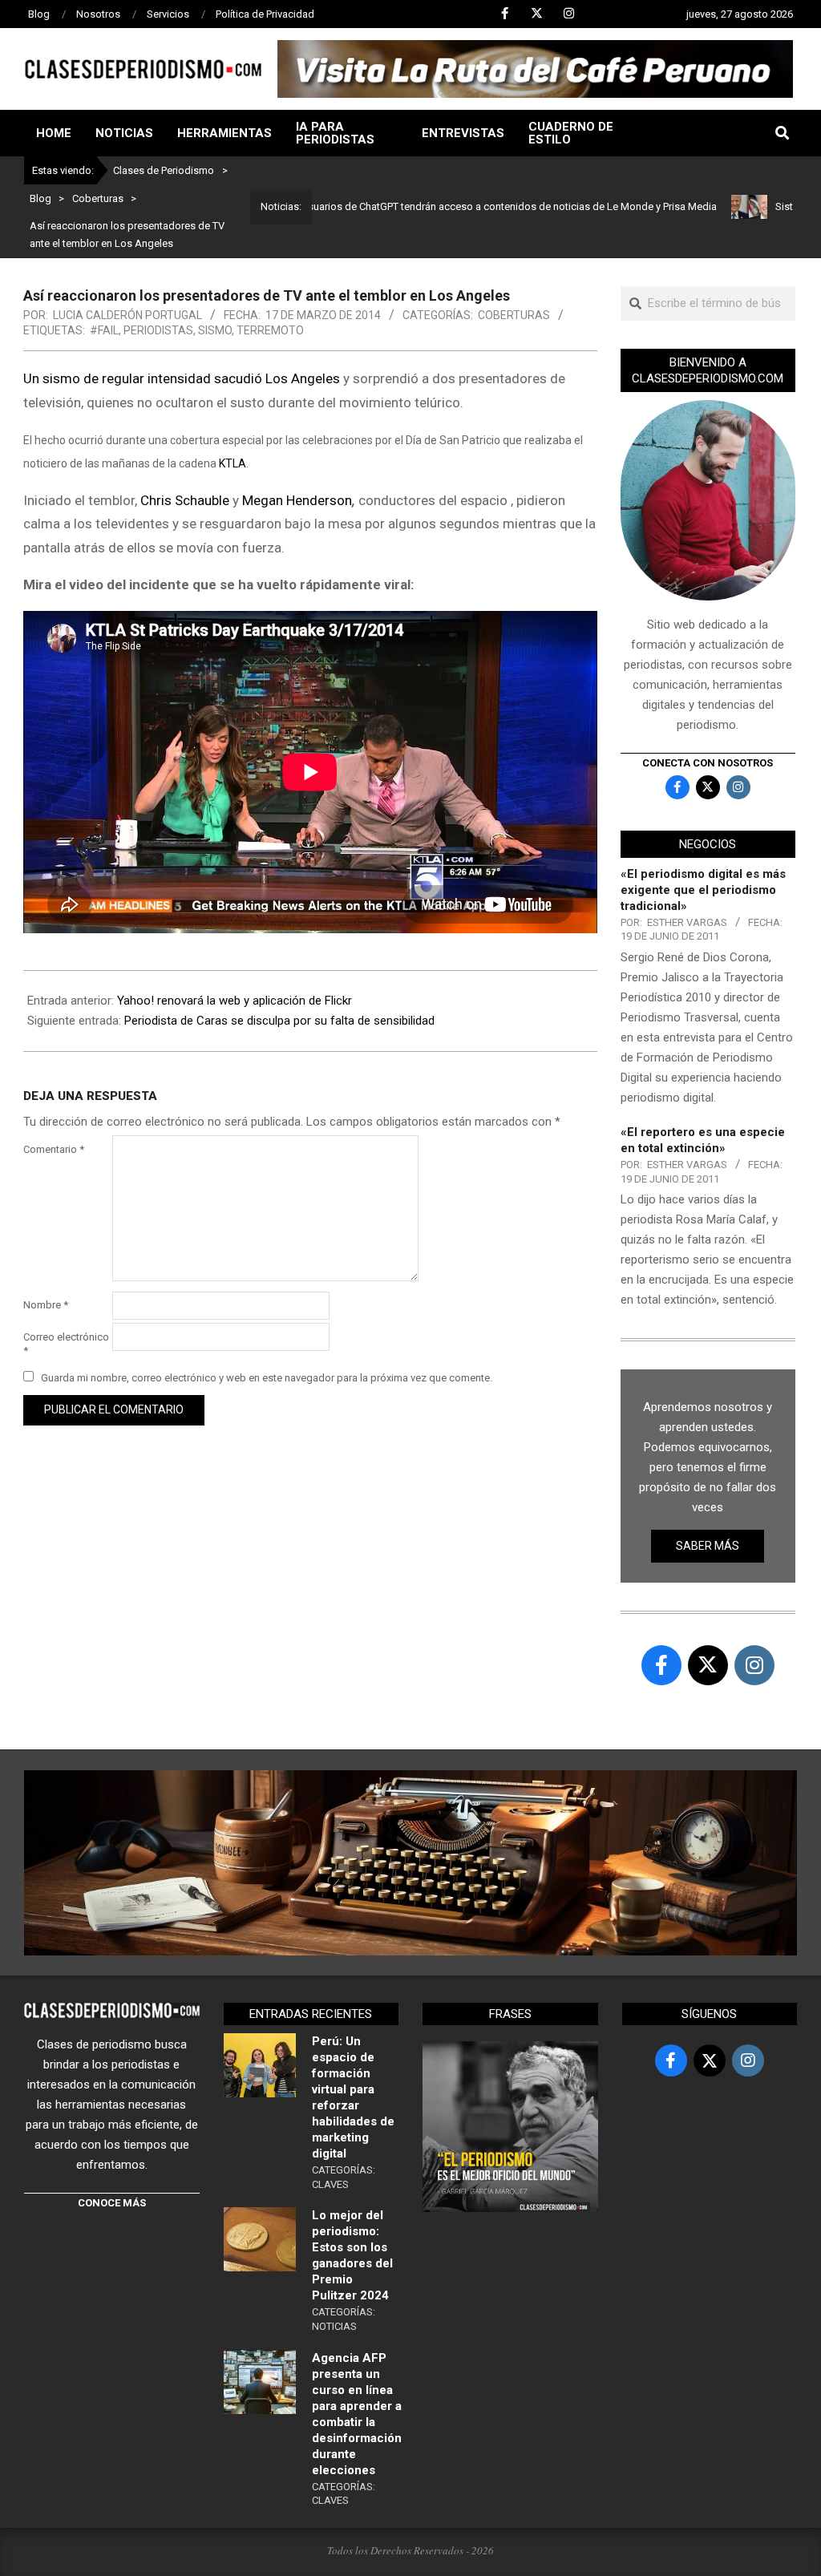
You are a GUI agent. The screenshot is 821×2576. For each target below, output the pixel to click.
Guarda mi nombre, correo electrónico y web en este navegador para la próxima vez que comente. (267, 1378)
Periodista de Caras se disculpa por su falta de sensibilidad (279, 1021)
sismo (215, 330)
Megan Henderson (297, 500)
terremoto (270, 330)
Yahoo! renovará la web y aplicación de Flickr (235, 1001)
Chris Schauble (185, 500)
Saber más (708, 1546)
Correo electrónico (66, 1344)
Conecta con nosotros (708, 763)
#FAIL (104, 330)
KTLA (233, 463)
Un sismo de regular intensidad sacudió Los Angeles (182, 378)
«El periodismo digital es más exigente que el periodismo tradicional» (703, 890)
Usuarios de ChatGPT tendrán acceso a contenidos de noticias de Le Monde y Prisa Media (450, 206)
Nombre (46, 1305)
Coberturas (514, 315)
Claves (330, 2184)
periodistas (158, 330)
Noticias (334, 2326)
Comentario (54, 1149)
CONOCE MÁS (112, 2203)
